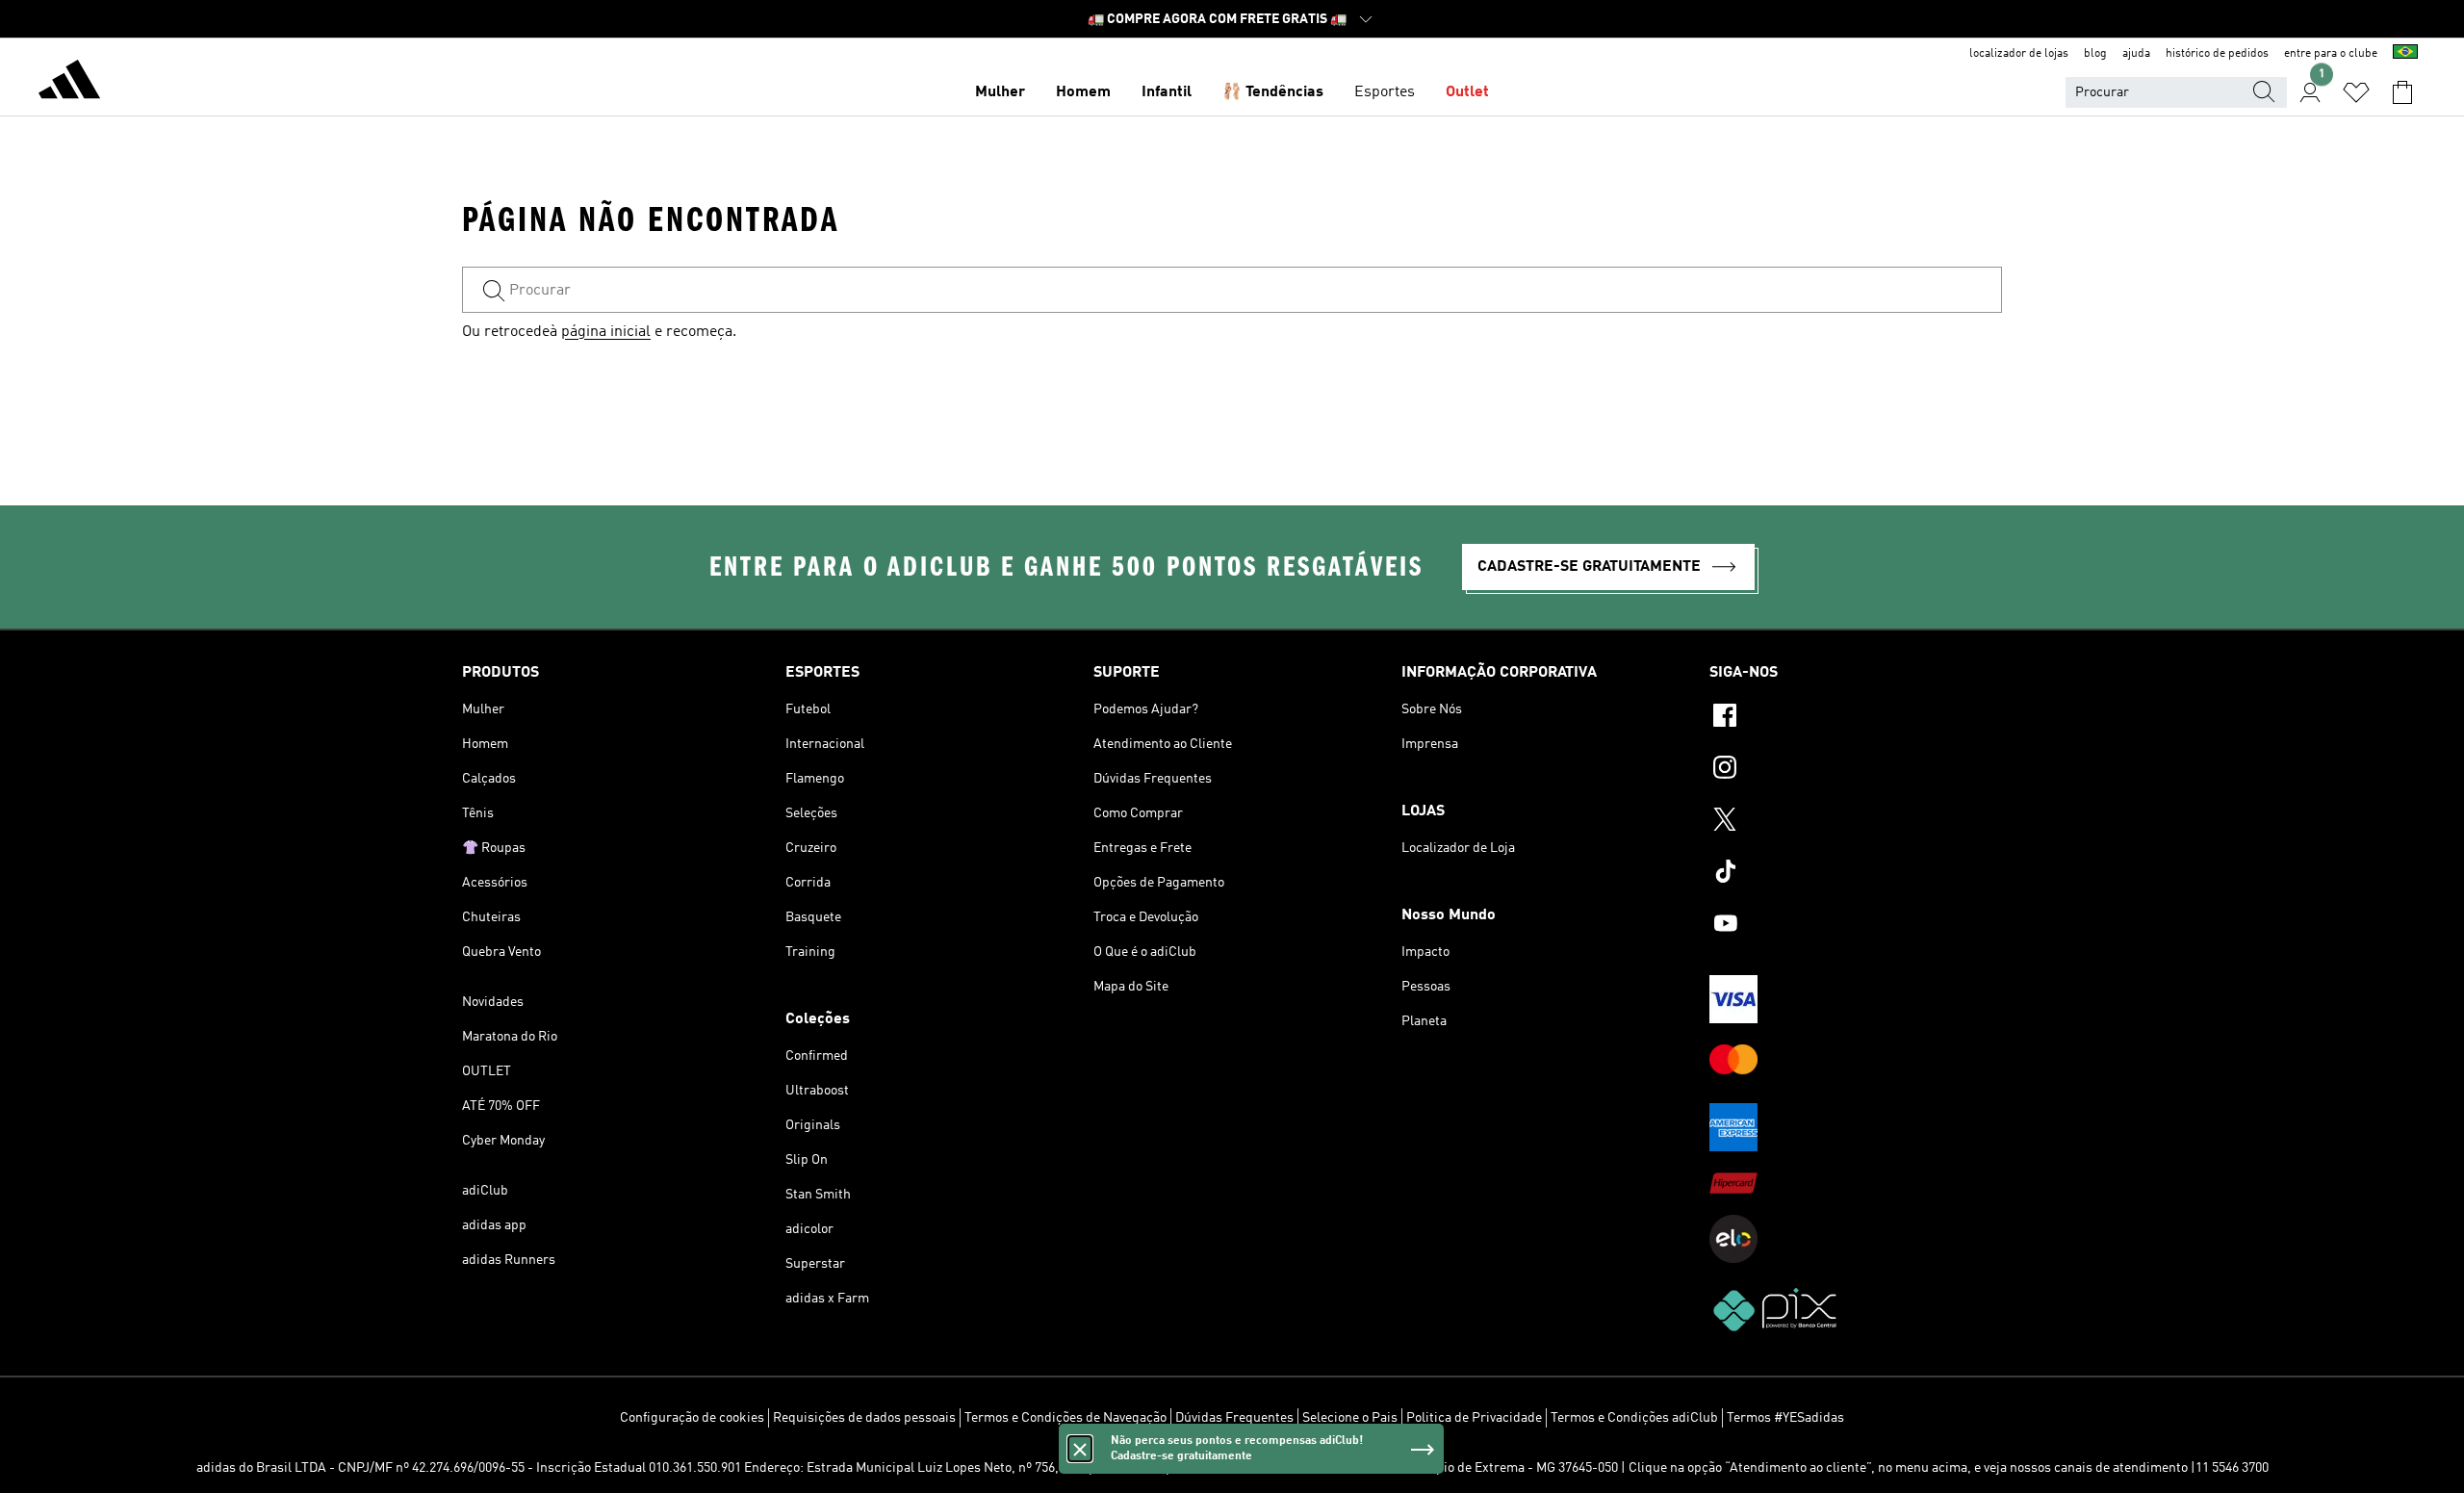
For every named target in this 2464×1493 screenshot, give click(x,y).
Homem (1083, 92)
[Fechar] (1080, 1449)
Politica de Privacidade (1474, 1418)
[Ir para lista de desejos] (2356, 92)
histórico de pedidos (2217, 54)
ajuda (2136, 54)
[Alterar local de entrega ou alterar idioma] (2405, 54)
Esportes (1385, 92)
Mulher (1000, 92)
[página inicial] (69, 83)
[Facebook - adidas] (1856, 718)
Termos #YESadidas (1785, 1418)
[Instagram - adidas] (1856, 770)
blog (2095, 54)
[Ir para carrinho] (2402, 92)
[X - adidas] (1856, 822)
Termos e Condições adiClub (1634, 1418)
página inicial (606, 332)
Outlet (1467, 92)
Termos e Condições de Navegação (1065, 1418)
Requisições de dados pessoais (864, 1418)
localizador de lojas (2019, 54)
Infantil (1167, 92)
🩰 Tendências (1273, 92)
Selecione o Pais (1350, 1418)
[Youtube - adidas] (1856, 926)
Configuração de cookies (692, 1418)
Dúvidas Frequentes (1234, 1418)
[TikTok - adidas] (1856, 874)
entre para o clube (2331, 54)
